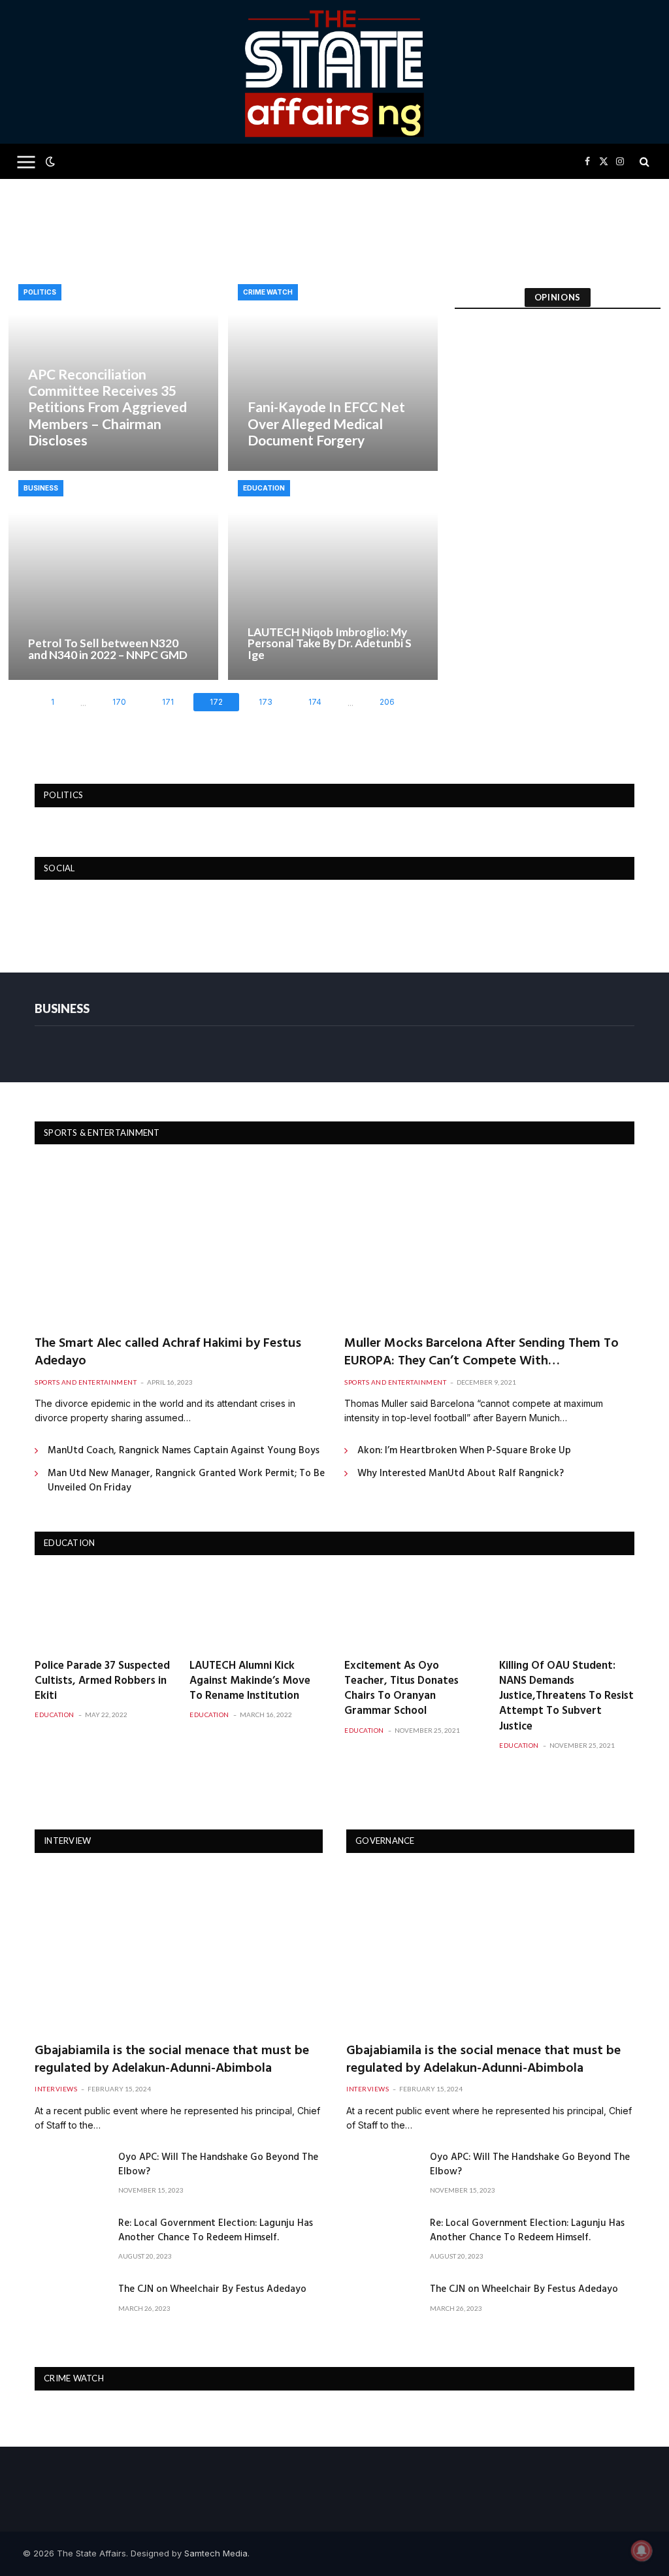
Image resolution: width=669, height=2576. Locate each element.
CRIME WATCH (74, 2378)
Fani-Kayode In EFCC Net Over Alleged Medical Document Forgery (326, 423)
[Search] (643, 162)
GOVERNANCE (385, 1841)
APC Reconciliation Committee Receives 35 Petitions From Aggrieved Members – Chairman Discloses (107, 407)
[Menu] (26, 162)
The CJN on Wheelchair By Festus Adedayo (212, 2290)
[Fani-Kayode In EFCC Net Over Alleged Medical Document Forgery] (333, 373)
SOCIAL (59, 868)
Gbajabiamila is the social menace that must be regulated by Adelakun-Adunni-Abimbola (172, 2060)
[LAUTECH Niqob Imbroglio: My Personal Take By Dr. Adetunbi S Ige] (333, 575)
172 (216, 702)
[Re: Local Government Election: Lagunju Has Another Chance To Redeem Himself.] (71, 2240)
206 (387, 702)
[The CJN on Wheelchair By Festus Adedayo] (71, 2306)
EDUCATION (69, 1543)
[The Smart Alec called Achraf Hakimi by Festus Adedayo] (180, 1243)
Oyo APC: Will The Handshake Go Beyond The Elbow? (218, 2165)
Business (41, 488)
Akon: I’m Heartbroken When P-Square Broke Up (464, 1451)
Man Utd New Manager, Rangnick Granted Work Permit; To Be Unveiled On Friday (186, 1481)
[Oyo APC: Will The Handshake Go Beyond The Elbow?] (71, 2174)
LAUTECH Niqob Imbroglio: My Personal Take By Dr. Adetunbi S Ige (330, 643)
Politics (40, 292)
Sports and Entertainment (86, 1382)
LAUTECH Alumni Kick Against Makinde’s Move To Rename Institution (250, 1681)
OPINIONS (558, 297)
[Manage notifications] (642, 2551)
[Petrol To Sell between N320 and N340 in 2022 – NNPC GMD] (113, 575)
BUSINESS (62, 1008)
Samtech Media (216, 2553)
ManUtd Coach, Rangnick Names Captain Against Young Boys (184, 1451)
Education (264, 488)
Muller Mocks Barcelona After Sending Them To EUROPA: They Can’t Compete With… (481, 1353)
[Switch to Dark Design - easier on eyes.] (49, 161)
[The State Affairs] (335, 72)
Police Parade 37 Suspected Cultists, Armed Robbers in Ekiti (102, 1681)
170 (119, 702)
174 (315, 702)
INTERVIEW (67, 1841)
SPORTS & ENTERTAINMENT (102, 1133)
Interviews (56, 2089)
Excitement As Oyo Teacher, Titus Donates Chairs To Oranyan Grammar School (401, 1688)
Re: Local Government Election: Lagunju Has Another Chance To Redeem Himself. (216, 2231)
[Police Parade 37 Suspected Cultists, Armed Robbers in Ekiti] (102, 1610)
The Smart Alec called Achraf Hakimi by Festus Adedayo (168, 1353)
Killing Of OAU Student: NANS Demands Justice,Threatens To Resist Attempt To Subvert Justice (566, 1696)
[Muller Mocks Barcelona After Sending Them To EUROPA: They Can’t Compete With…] (489, 1243)
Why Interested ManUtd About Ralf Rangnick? (461, 1474)
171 (168, 702)
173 (266, 702)
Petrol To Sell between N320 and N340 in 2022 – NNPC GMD (108, 649)
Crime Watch (268, 292)
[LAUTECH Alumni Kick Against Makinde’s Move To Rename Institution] (257, 1610)
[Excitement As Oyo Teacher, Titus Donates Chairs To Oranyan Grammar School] (412, 1610)
